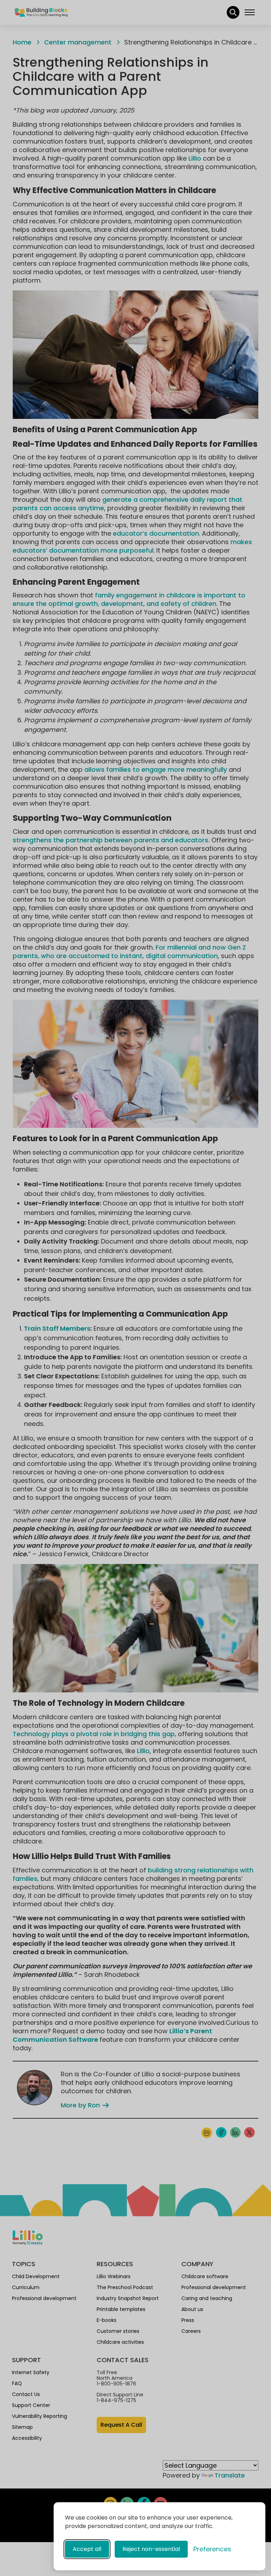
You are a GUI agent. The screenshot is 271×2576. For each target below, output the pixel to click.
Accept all (87, 2549)
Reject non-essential (151, 2549)
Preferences (212, 2549)
